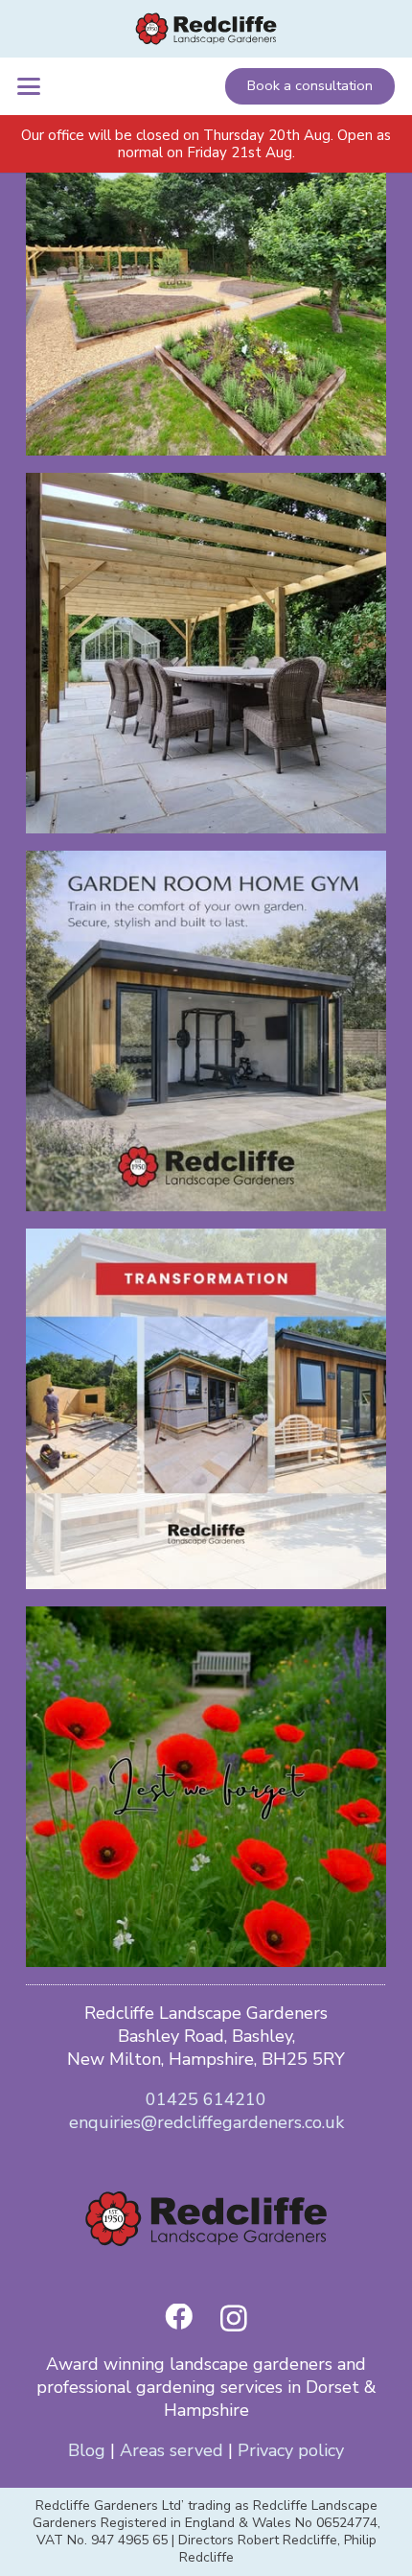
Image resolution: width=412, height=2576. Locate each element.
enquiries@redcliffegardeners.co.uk (206, 2122)
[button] (29, 86)
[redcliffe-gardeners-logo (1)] (206, 29)
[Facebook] (179, 2318)
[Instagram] (234, 2319)
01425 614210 (206, 2099)
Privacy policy (291, 2450)
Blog (87, 2450)
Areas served (172, 2450)
